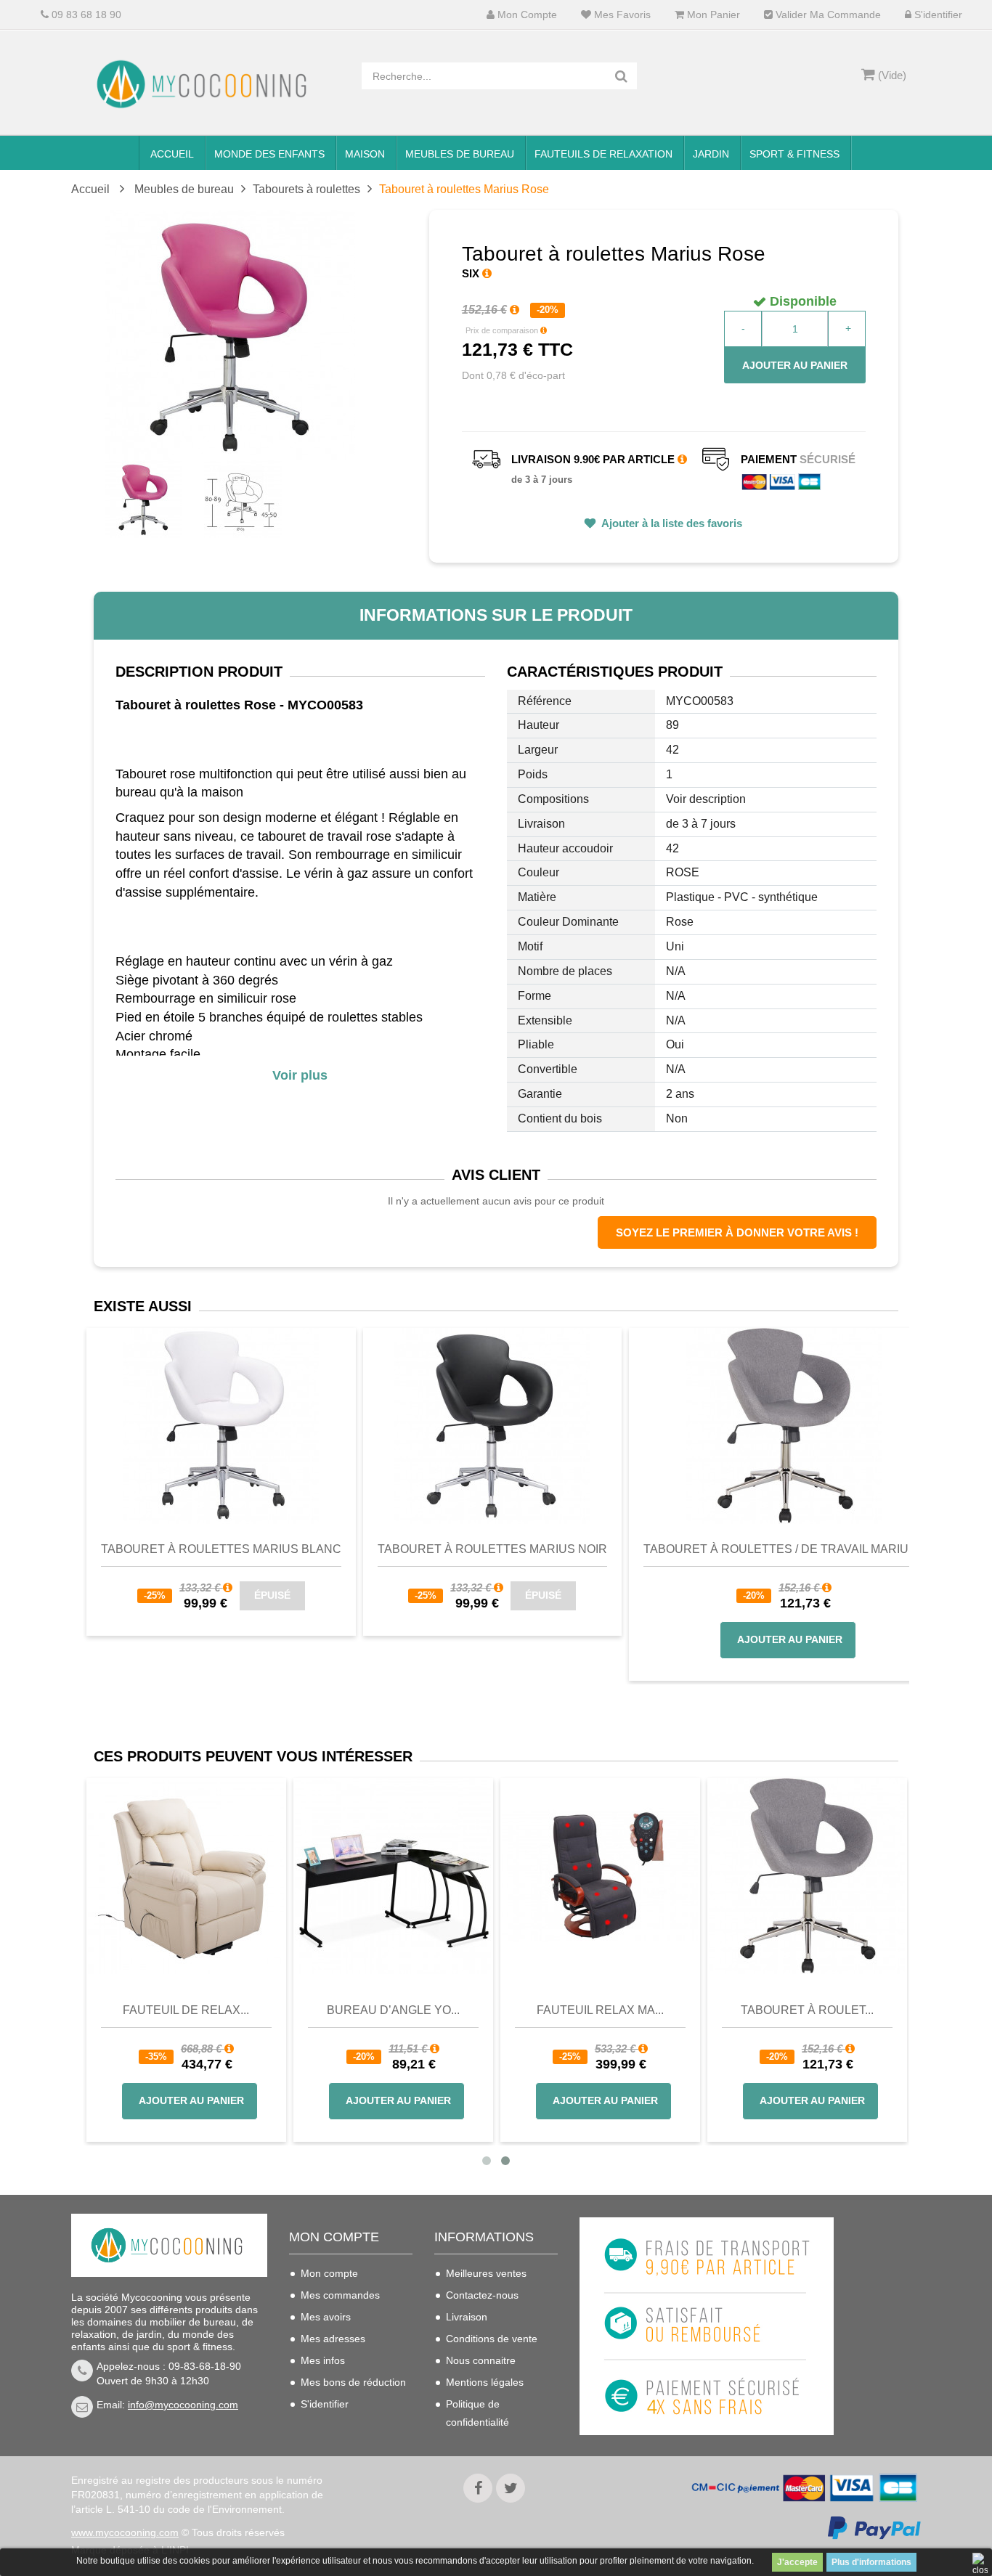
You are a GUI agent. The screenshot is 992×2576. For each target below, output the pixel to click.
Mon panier (712, 15)
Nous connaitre (481, 2360)
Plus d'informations (871, 2562)
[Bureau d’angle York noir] (493, 1876)
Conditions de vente (492, 2339)
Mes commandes (340, 2295)
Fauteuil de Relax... (285, 2010)
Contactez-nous (482, 2295)
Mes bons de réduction (353, 2382)
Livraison (467, 2317)
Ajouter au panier (795, 365)
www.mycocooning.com (125, 2532)
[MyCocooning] (206, 84)
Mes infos (323, 2360)
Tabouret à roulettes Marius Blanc (221, 1549)
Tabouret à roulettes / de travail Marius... (784, 1549)
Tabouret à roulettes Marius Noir (492, 1549)
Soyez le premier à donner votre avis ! (737, 1232)
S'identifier (937, 15)
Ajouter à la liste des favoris (671, 523)
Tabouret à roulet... (907, 2010)
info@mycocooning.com (183, 2405)
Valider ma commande (827, 15)
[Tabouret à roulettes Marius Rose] (143, 499)
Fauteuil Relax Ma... (700, 2010)
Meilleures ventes (486, 2273)
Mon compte (526, 15)
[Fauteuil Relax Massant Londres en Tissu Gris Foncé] (700, 1876)
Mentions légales (485, 2382)
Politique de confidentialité (477, 2413)
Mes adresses (333, 2339)
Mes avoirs (326, 2317)
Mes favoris (621, 15)
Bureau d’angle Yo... (493, 2010)
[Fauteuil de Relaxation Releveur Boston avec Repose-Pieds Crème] (286, 1876)
